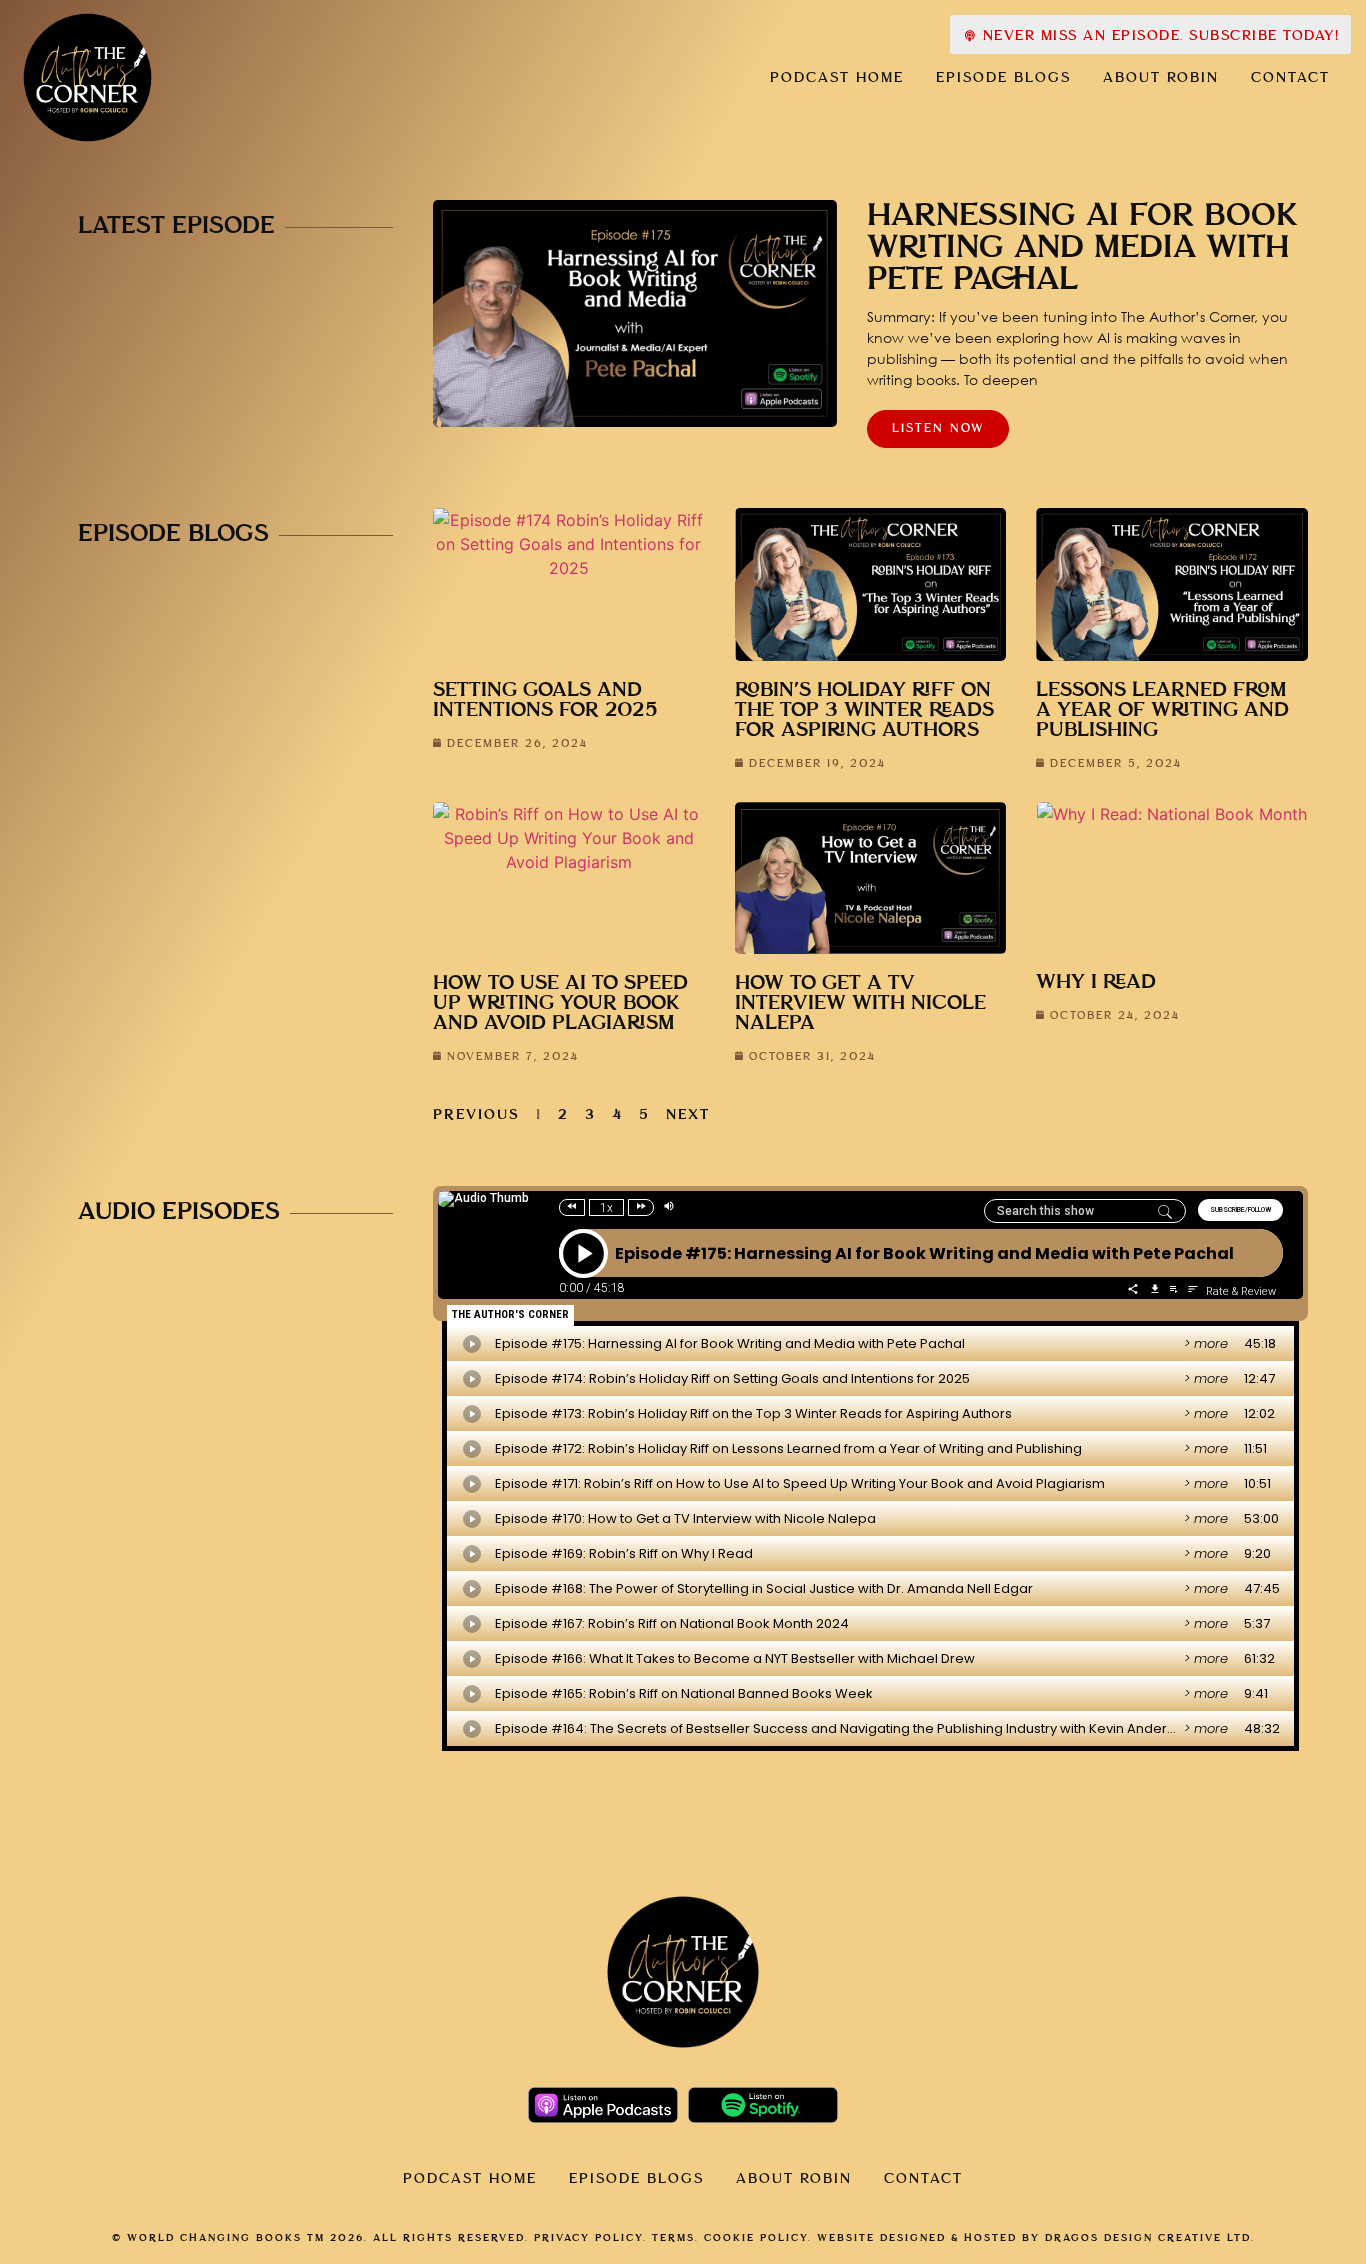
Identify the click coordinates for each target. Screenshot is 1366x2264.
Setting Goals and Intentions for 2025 (545, 700)
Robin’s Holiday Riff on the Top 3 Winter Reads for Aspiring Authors (864, 710)
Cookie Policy (756, 2238)
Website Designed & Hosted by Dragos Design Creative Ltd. (1036, 2238)
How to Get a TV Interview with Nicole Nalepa (860, 1003)
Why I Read (1096, 982)
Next (688, 1115)
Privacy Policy (588, 2238)
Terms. (675, 2238)
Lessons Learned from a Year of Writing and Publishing (1162, 710)
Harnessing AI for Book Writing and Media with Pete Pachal (1082, 248)
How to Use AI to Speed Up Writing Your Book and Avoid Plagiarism (560, 1003)
